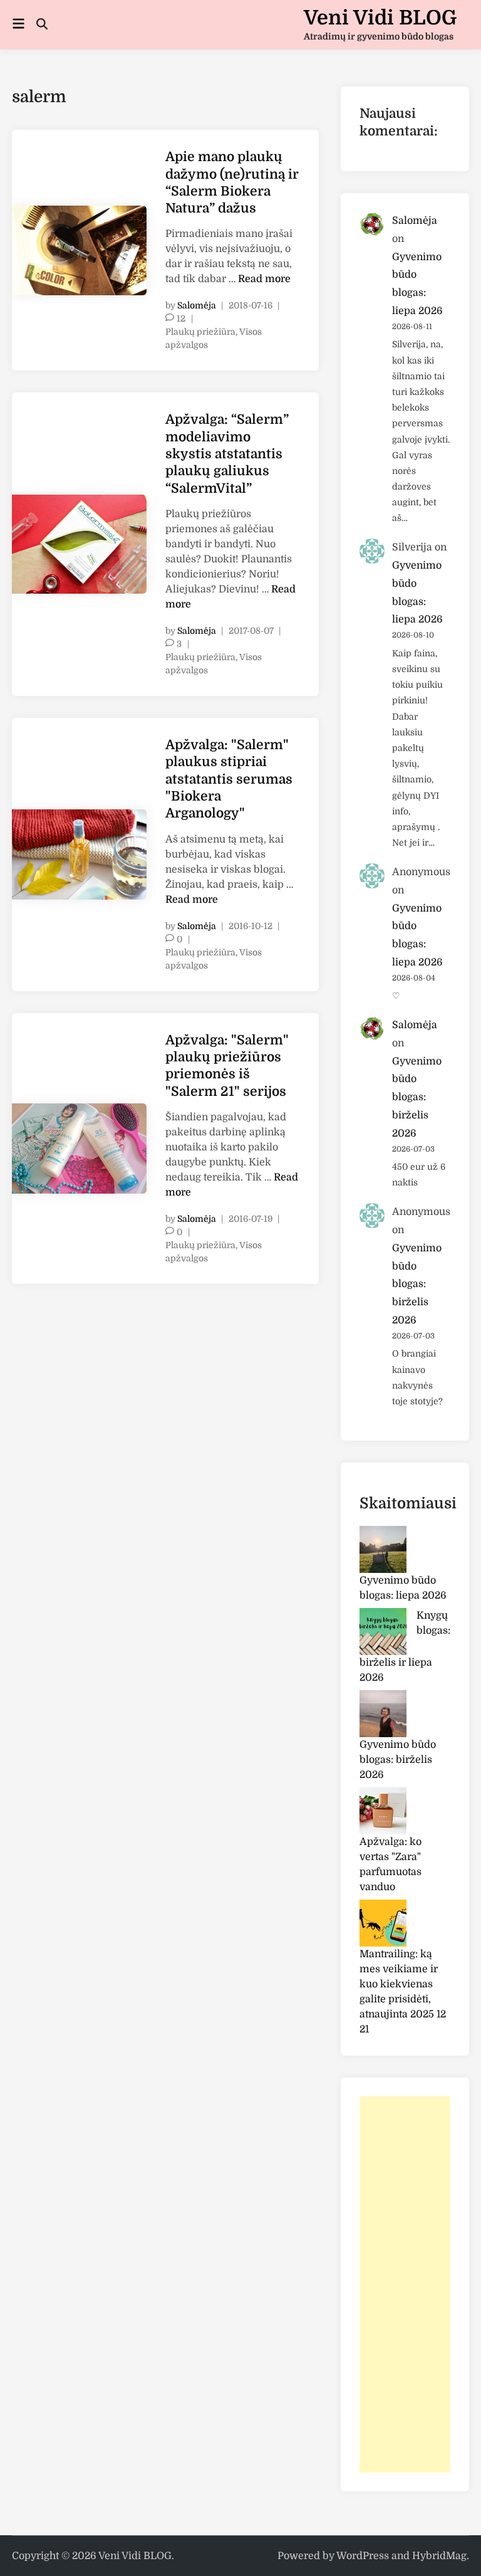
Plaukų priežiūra (200, 332)
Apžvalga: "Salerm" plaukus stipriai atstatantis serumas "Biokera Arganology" (229, 779)
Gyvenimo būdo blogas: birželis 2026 (417, 1097)
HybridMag (439, 2556)
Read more (264, 279)
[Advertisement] (405, 2284)
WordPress (363, 2556)
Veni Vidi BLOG (380, 18)
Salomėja (197, 305)
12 (181, 318)
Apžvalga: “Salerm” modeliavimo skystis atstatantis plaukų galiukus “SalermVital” (227, 454)
